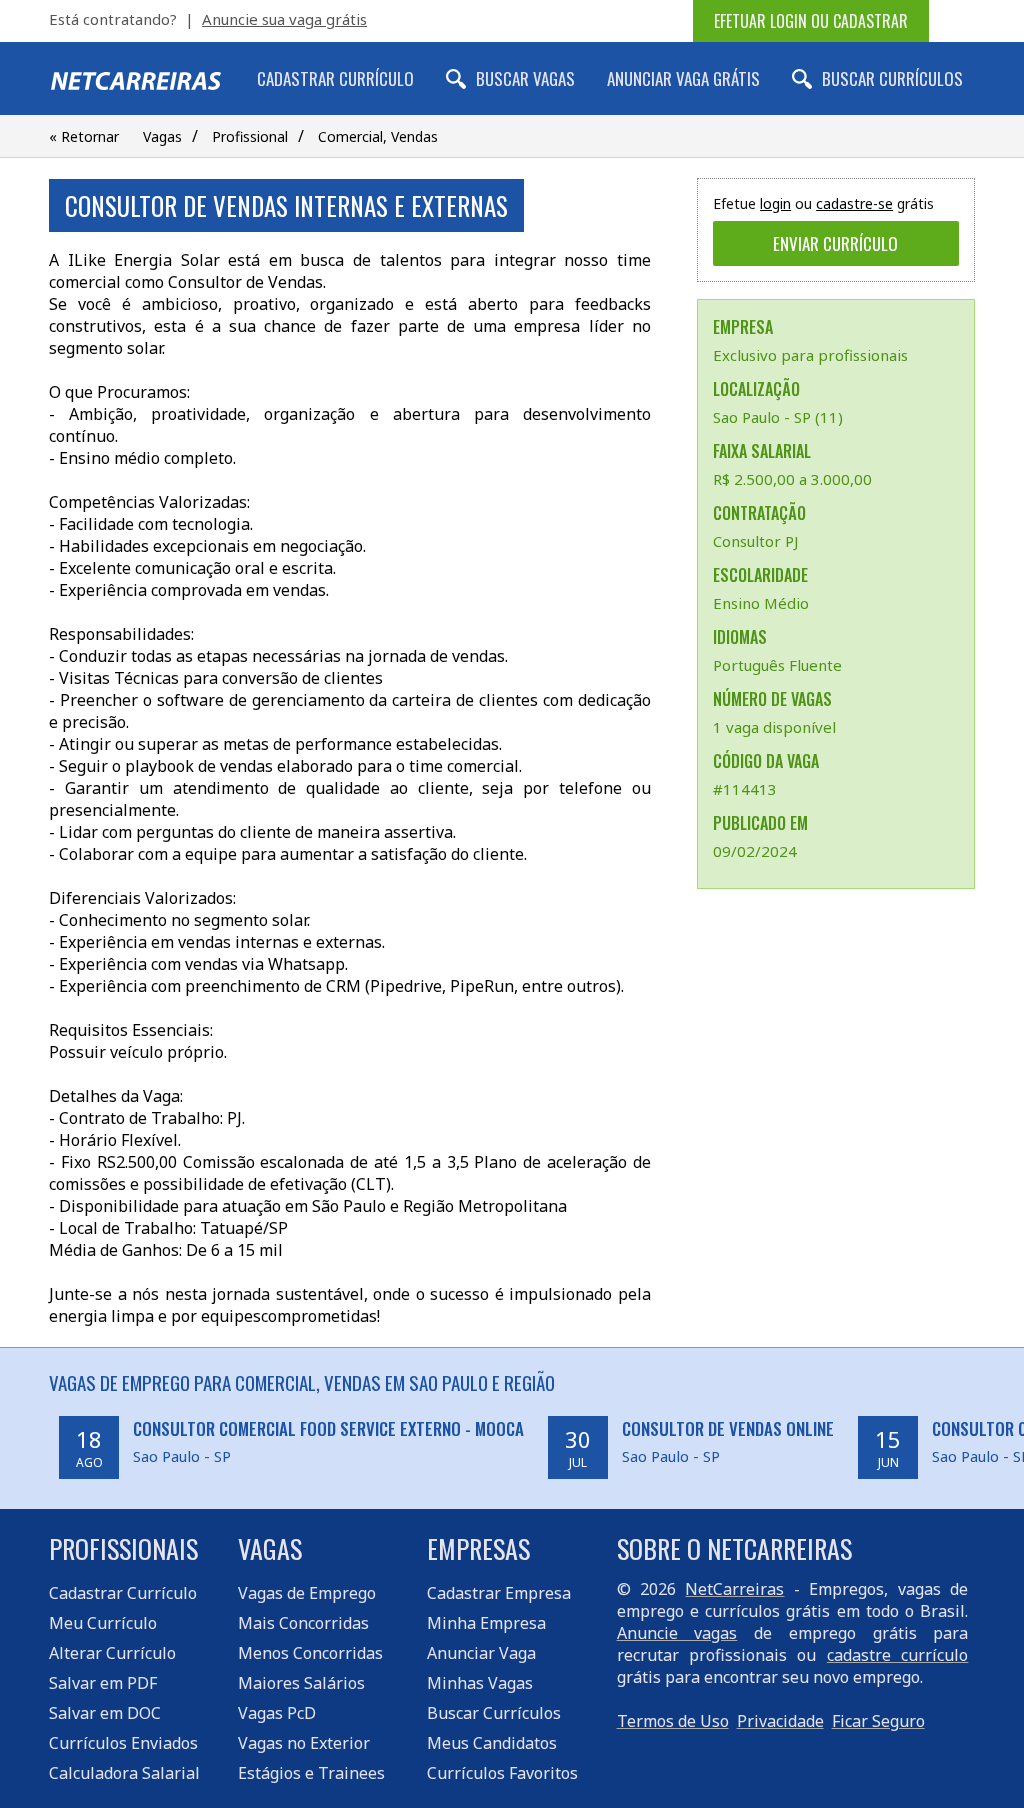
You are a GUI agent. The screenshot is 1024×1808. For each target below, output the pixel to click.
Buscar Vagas (525, 78)
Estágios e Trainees (311, 1773)
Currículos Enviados (123, 1743)
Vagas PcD (277, 1713)
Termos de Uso (673, 1721)
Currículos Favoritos (502, 1773)
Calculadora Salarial (124, 1773)
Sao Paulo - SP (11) (778, 417)
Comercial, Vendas (378, 136)
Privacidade (780, 1721)
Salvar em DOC (105, 1713)
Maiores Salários (301, 1683)
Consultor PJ (755, 541)
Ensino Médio (761, 603)
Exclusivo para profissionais (810, 355)
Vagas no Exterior (304, 1743)
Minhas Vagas (480, 1683)
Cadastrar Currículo (335, 78)
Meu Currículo (103, 1623)
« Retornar (84, 136)
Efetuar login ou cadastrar (811, 21)
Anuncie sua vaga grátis (284, 19)
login (775, 203)
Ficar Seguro (878, 1721)
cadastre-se (854, 203)
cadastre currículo (897, 1655)
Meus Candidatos (492, 1743)
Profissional (250, 136)
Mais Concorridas (303, 1623)
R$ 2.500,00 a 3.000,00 (792, 479)
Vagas (162, 136)
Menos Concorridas (310, 1653)
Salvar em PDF (103, 1683)
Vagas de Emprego (307, 1593)
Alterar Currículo (112, 1653)
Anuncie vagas (677, 1633)
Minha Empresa (486, 1623)
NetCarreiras (734, 1589)
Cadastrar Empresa (499, 1593)
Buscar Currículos (892, 78)
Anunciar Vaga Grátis (683, 78)
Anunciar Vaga (481, 1653)
